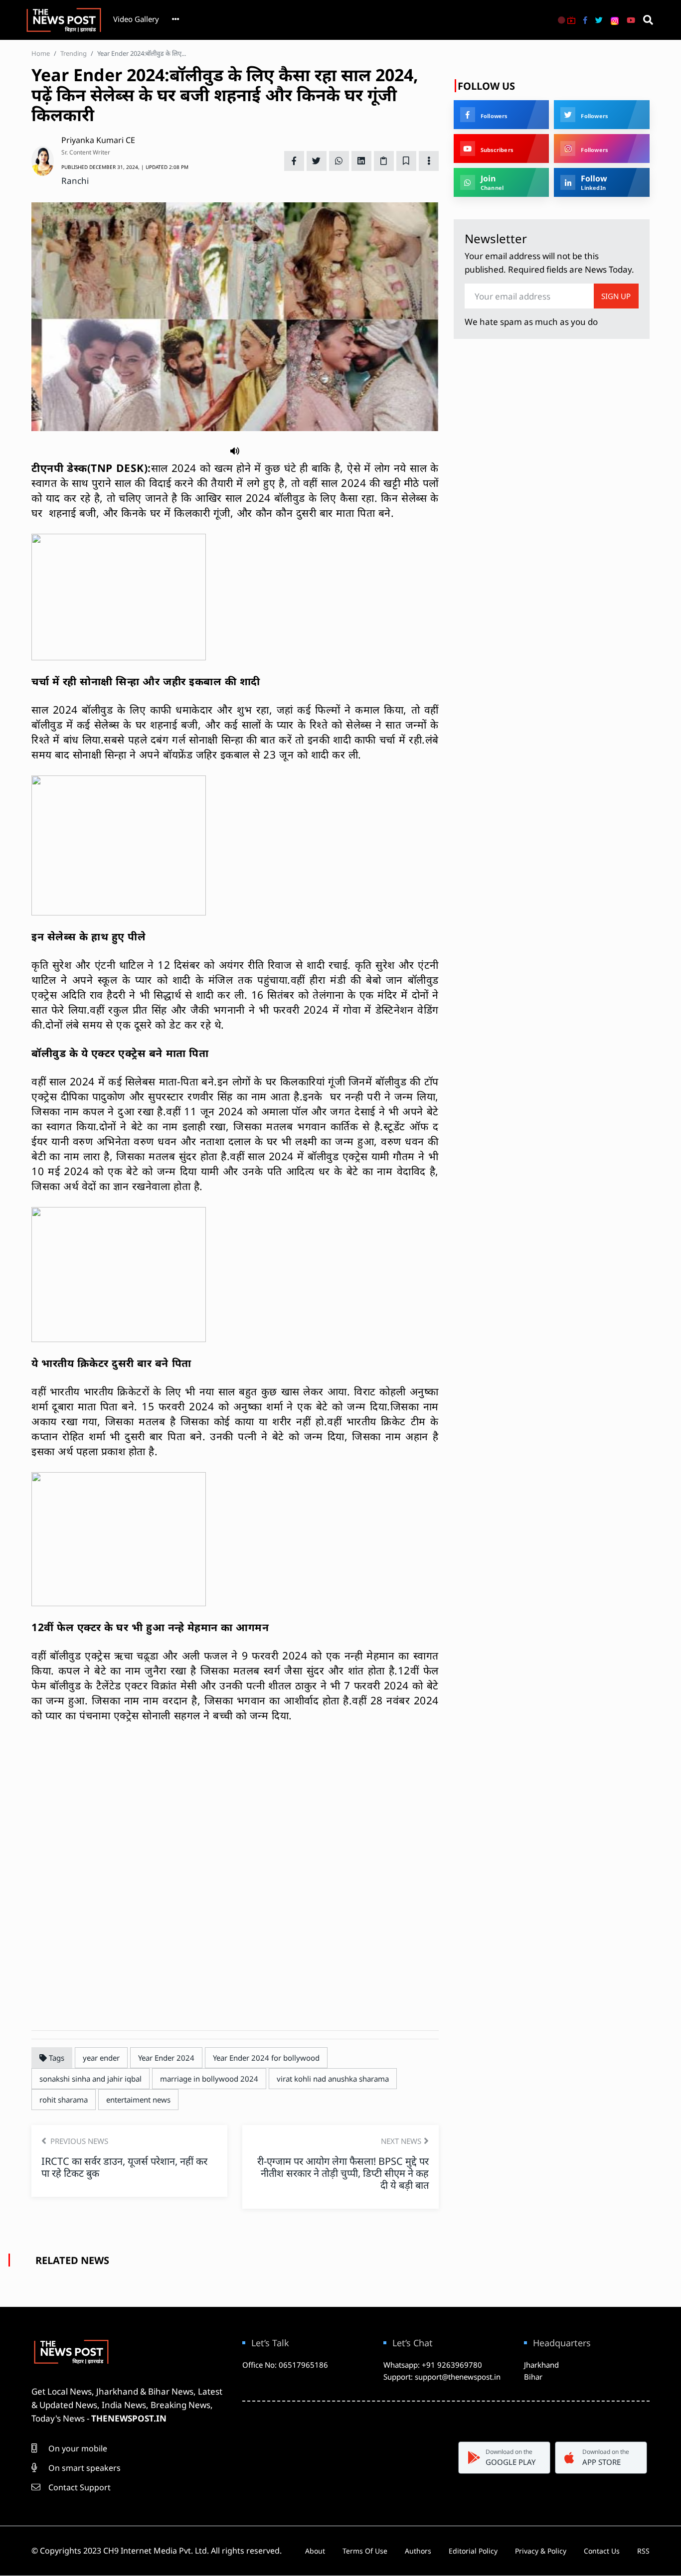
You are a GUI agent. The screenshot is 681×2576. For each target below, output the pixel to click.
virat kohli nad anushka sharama (333, 2079)
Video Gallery (136, 19)
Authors (418, 2551)
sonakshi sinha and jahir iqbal (90, 2079)
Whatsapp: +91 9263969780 (433, 2365)
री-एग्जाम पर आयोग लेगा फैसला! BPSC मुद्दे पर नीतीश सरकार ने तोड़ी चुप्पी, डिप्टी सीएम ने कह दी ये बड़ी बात (343, 2173)
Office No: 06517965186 (285, 2365)
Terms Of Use (365, 2551)
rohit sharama (64, 2100)
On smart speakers (84, 2468)
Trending (74, 53)
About (315, 2551)
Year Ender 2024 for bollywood (266, 2058)
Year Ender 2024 (166, 2058)
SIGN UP (616, 296)
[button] (235, 450)
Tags (56, 2058)
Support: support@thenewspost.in (442, 2377)
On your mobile (77, 2448)
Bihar (533, 2377)
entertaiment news (138, 2100)
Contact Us (602, 2551)
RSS (643, 2551)
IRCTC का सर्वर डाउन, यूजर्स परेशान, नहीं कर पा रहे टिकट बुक (124, 2167)
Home (41, 53)
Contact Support (79, 2487)
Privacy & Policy (541, 2551)
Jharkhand (541, 2365)
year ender (101, 2058)
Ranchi (75, 181)
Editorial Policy (473, 2551)
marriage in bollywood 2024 (209, 2079)
